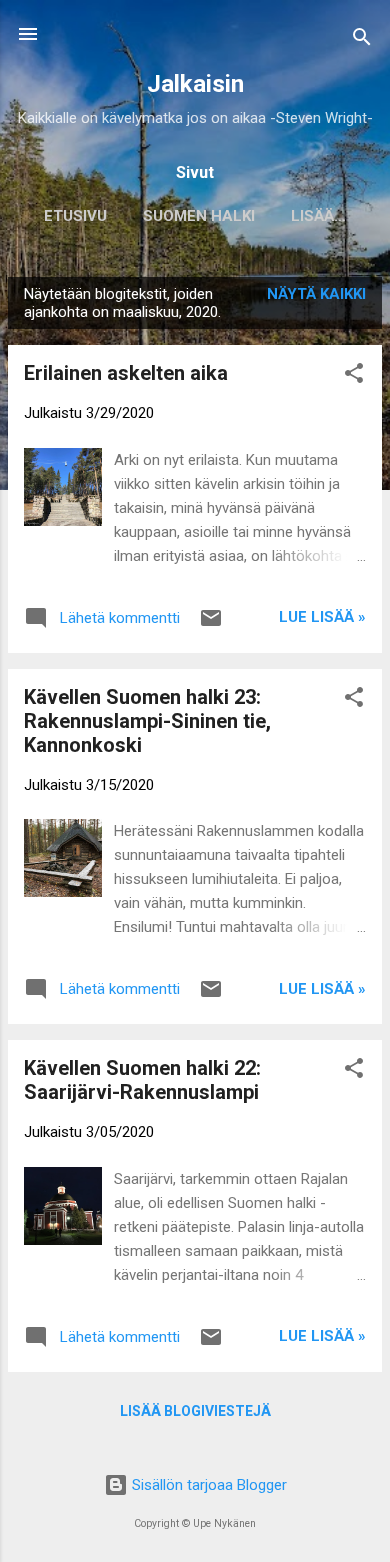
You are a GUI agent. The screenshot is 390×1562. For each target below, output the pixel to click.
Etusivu (75, 216)
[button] (354, 376)
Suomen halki (199, 216)
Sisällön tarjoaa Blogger (207, 1485)
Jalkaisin (195, 84)
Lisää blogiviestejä (195, 1411)
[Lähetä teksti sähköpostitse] (211, 625)
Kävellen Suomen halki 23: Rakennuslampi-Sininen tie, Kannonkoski (147, 721)
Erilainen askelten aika (126, 373)
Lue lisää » (322, 617)
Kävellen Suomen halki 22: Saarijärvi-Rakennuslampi (142, 1080)
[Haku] (362, 40)
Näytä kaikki (316, 294)
